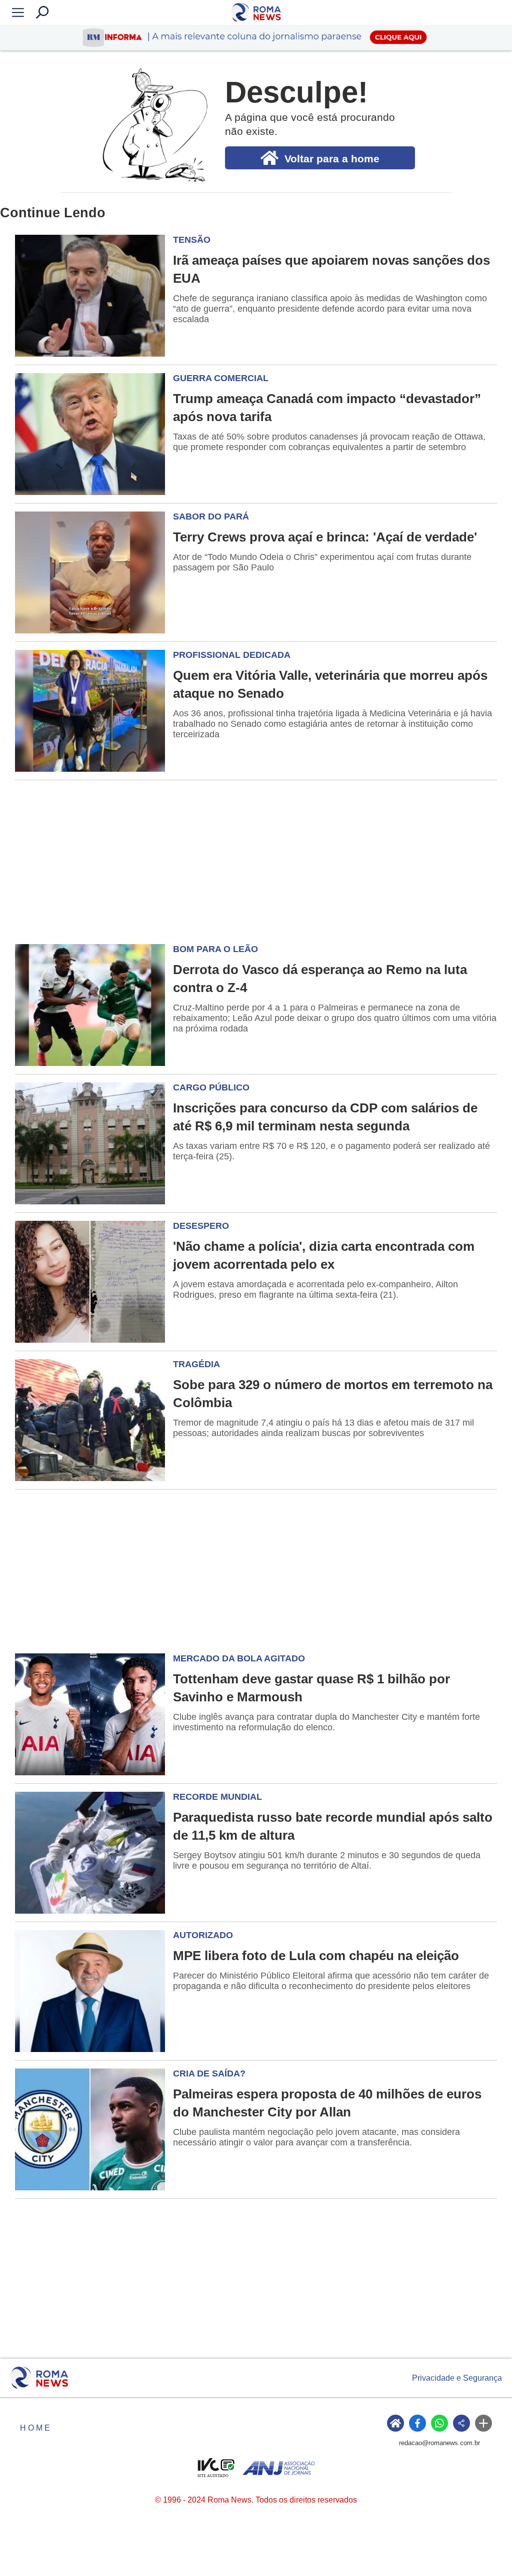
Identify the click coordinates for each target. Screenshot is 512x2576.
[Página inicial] (39, 2378)
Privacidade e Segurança (457, 2378)
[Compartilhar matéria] (461, 2423)
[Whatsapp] (439, 2423)
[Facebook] (417, 2423)
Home (36, 2428)
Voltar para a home (332, 159)
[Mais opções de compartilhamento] (483, 2423)
